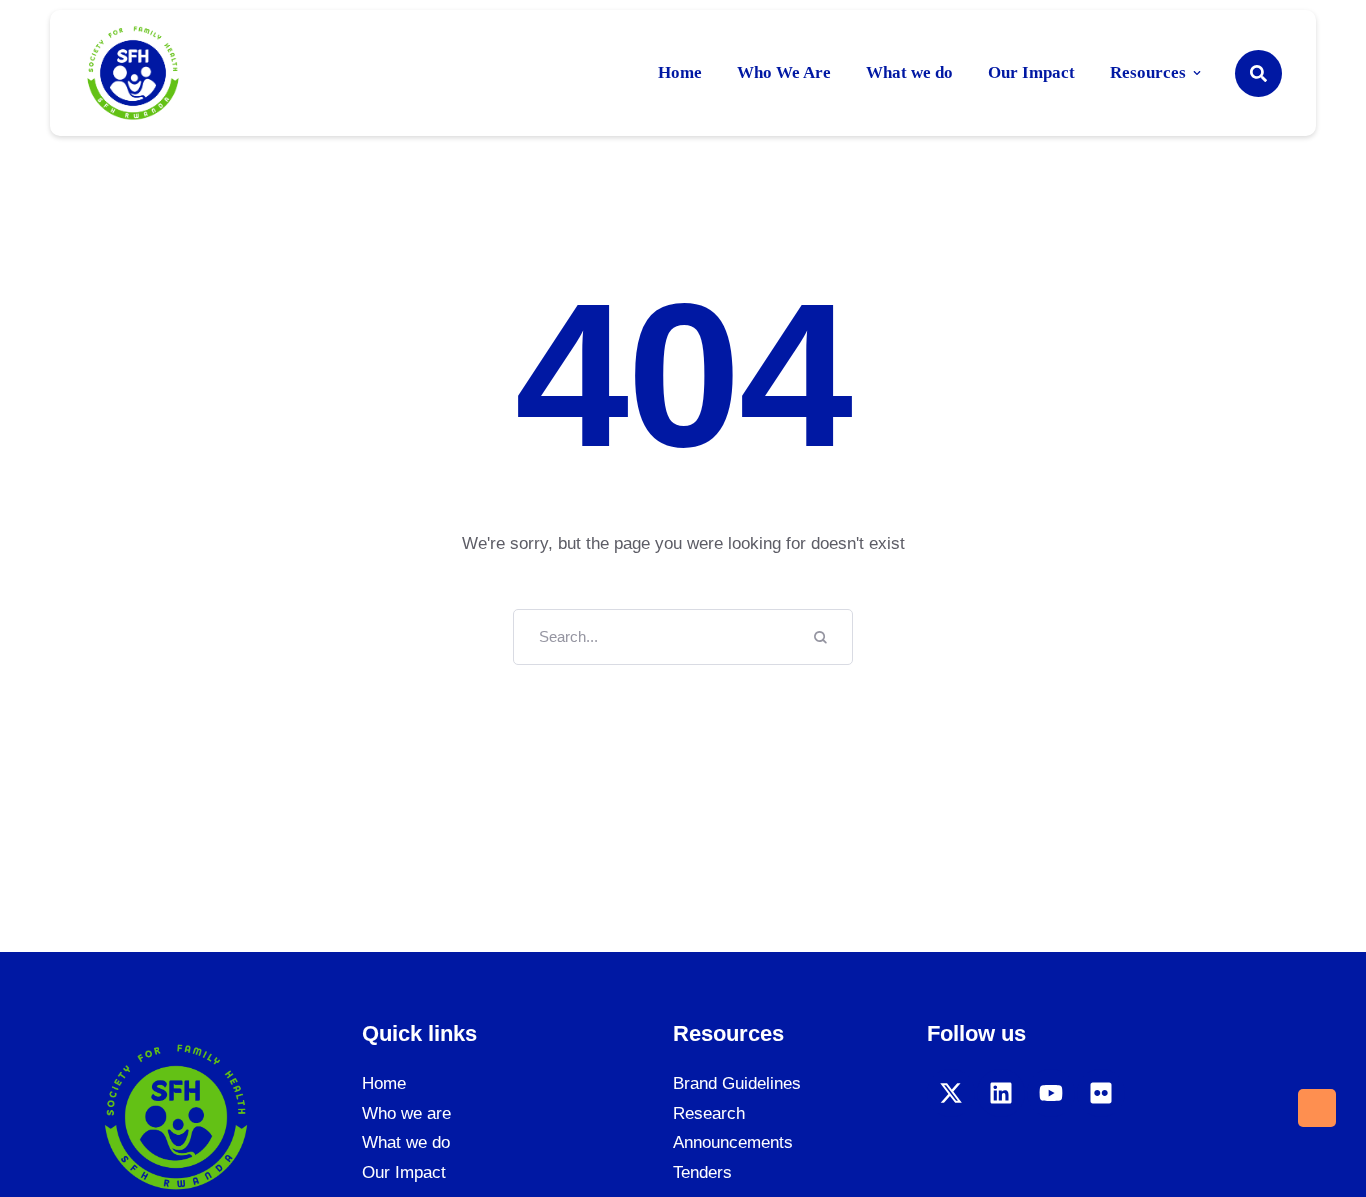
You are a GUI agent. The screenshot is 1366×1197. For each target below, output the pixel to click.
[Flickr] (1101, 1093)
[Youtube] (1051, 1093)
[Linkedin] (1001, 1093)
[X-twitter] (951, 1093)
